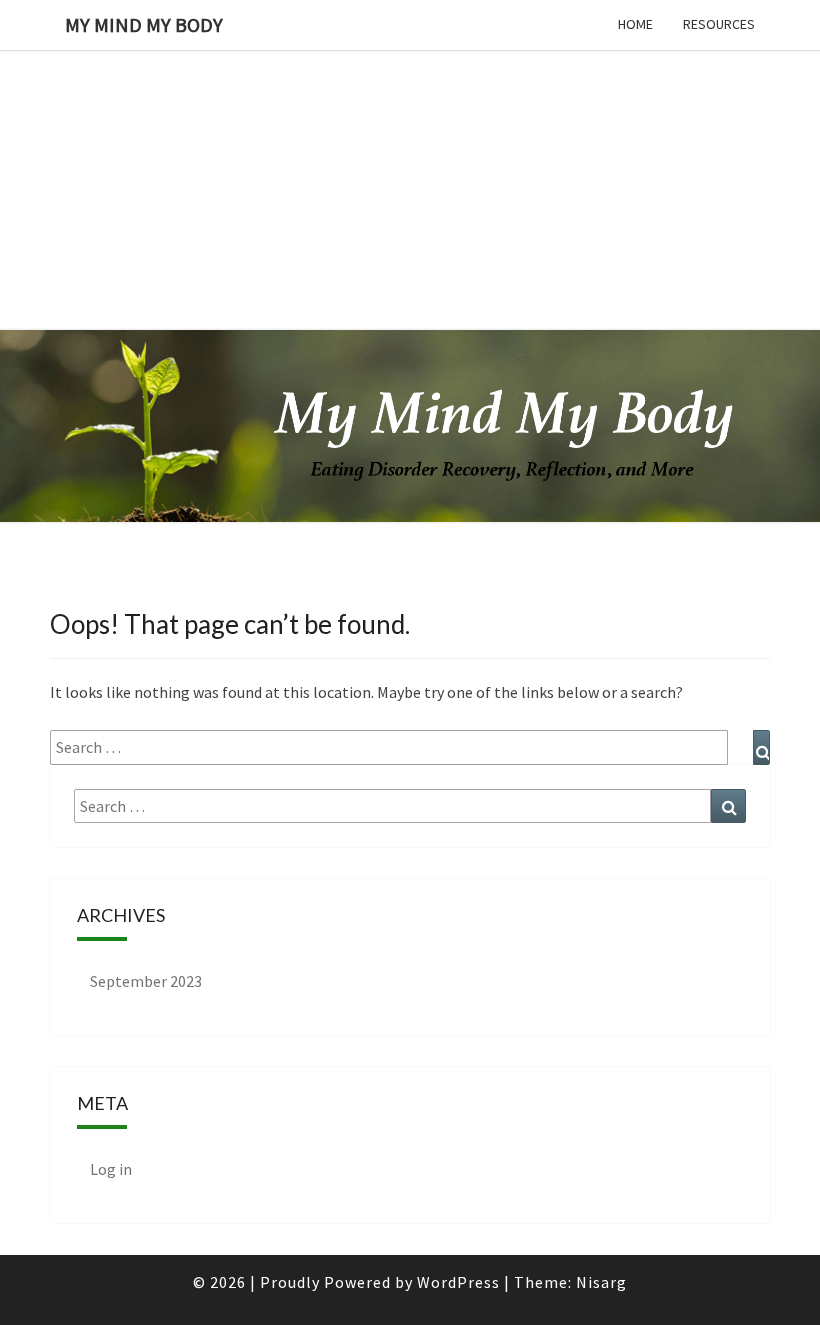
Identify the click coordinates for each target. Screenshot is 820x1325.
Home (635, 24)
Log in (111, 1169)
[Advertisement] (410, 140)
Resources (719, 24)
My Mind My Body (144, 24)
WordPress (458, 1282)
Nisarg (601, 1282)
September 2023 (146, 981)
